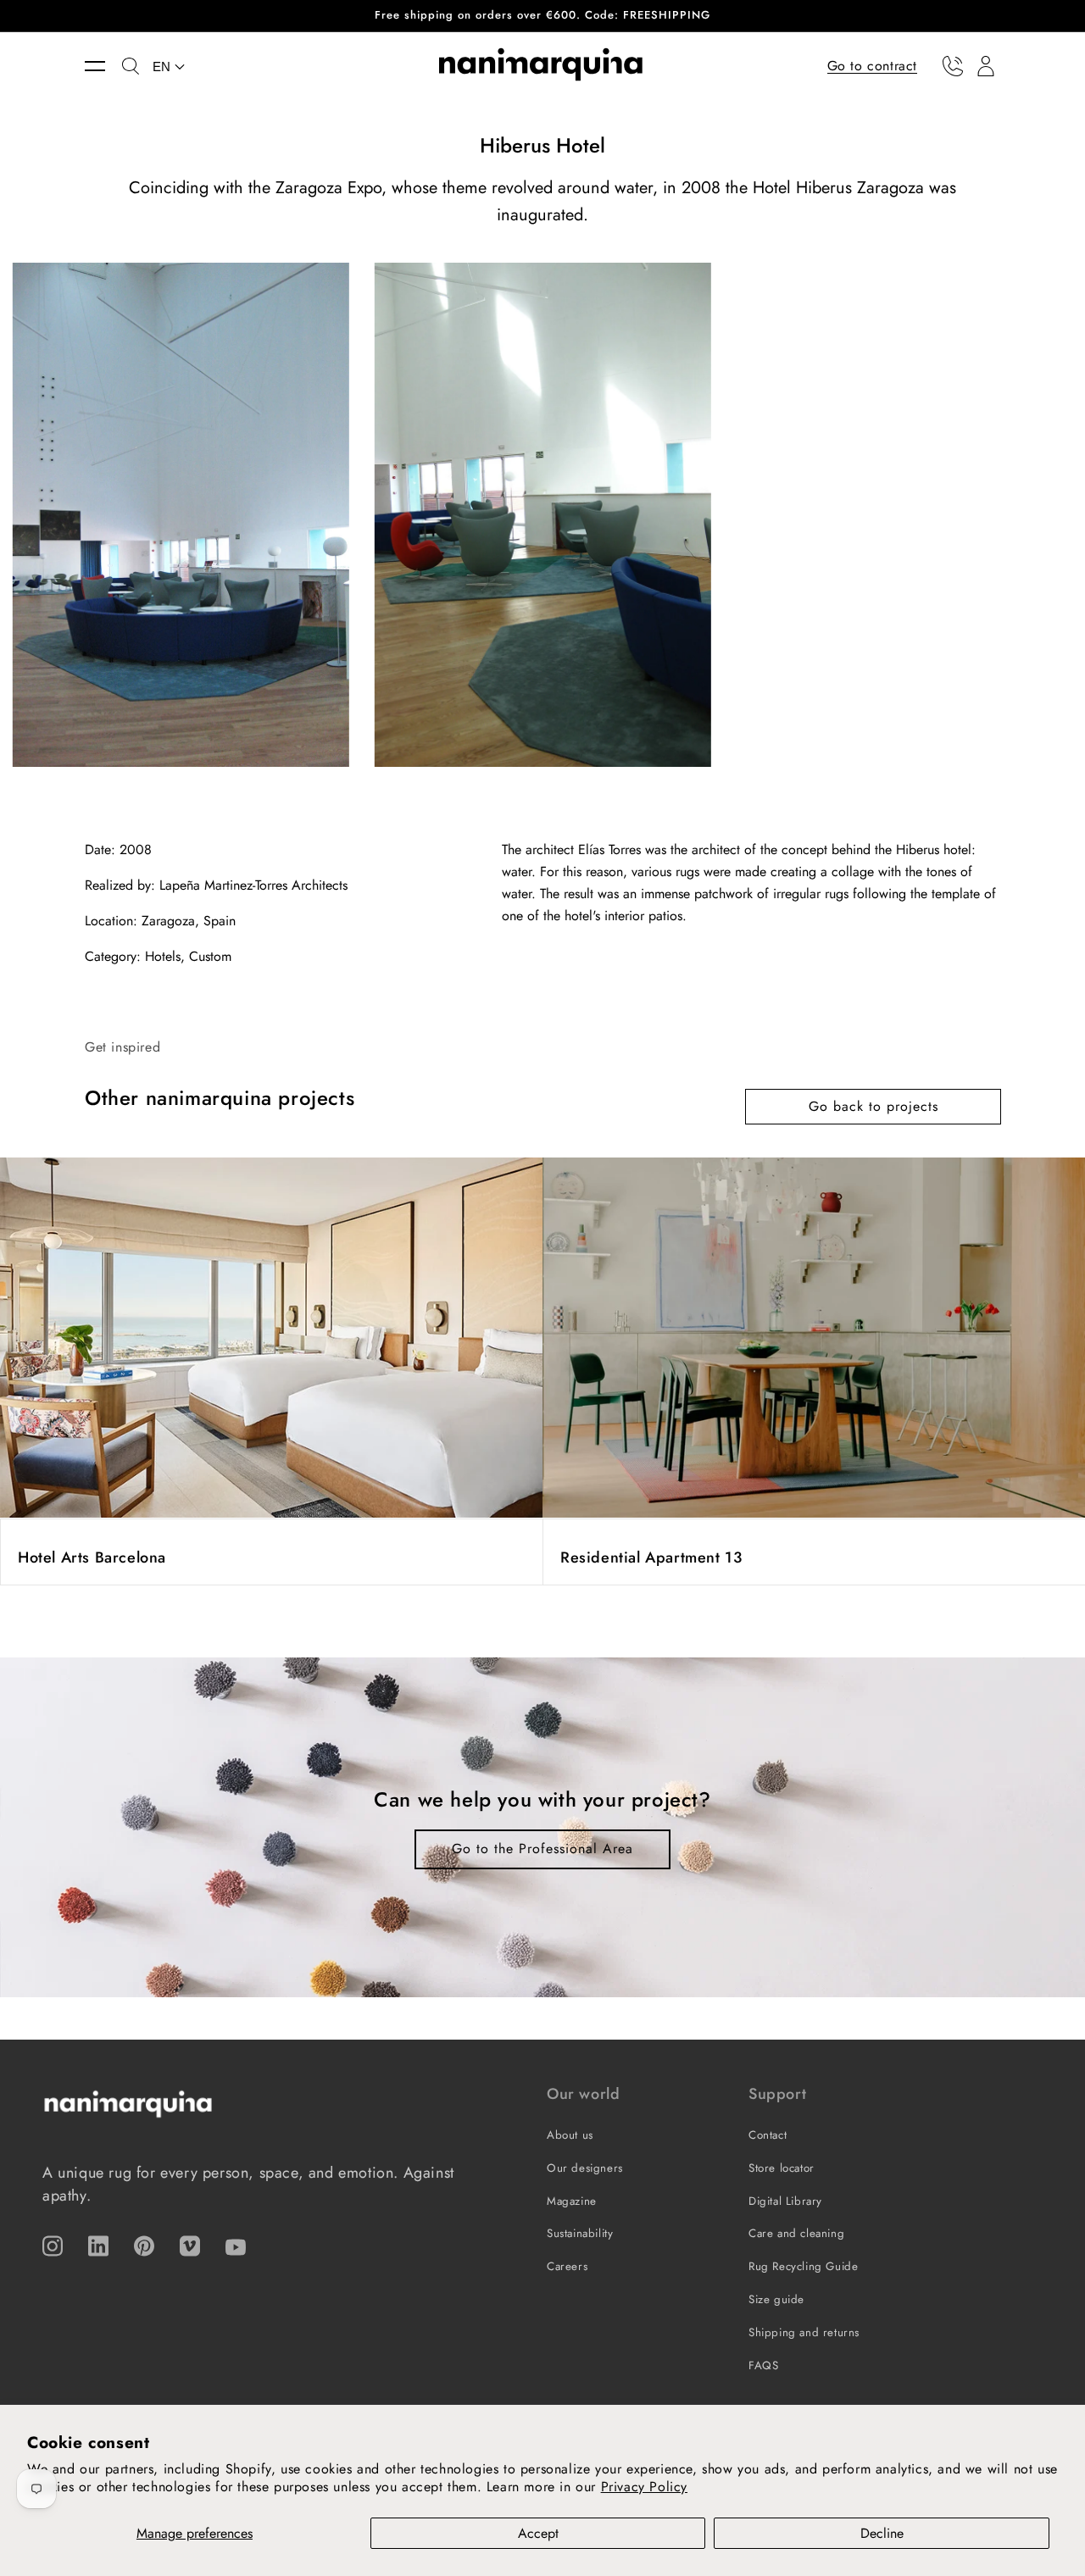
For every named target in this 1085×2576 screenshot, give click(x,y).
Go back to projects (874, 1106)
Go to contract (872, 65)
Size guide (776, 2299)
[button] (103, 66)
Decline (882, 2533)
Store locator (782, 2168)
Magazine (572, 2201)
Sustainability (580, 2233)
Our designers (585, 2168)
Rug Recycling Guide (803, 2266)
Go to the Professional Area (542, 1849)
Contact (768, 2135)
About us (570, 2135)
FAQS (763, 2365)
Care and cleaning (796, 2233)
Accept (538, 2533)
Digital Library (785, 2201)
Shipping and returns (804, 2332)
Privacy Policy (644, 2487)
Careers (567, 2266)
